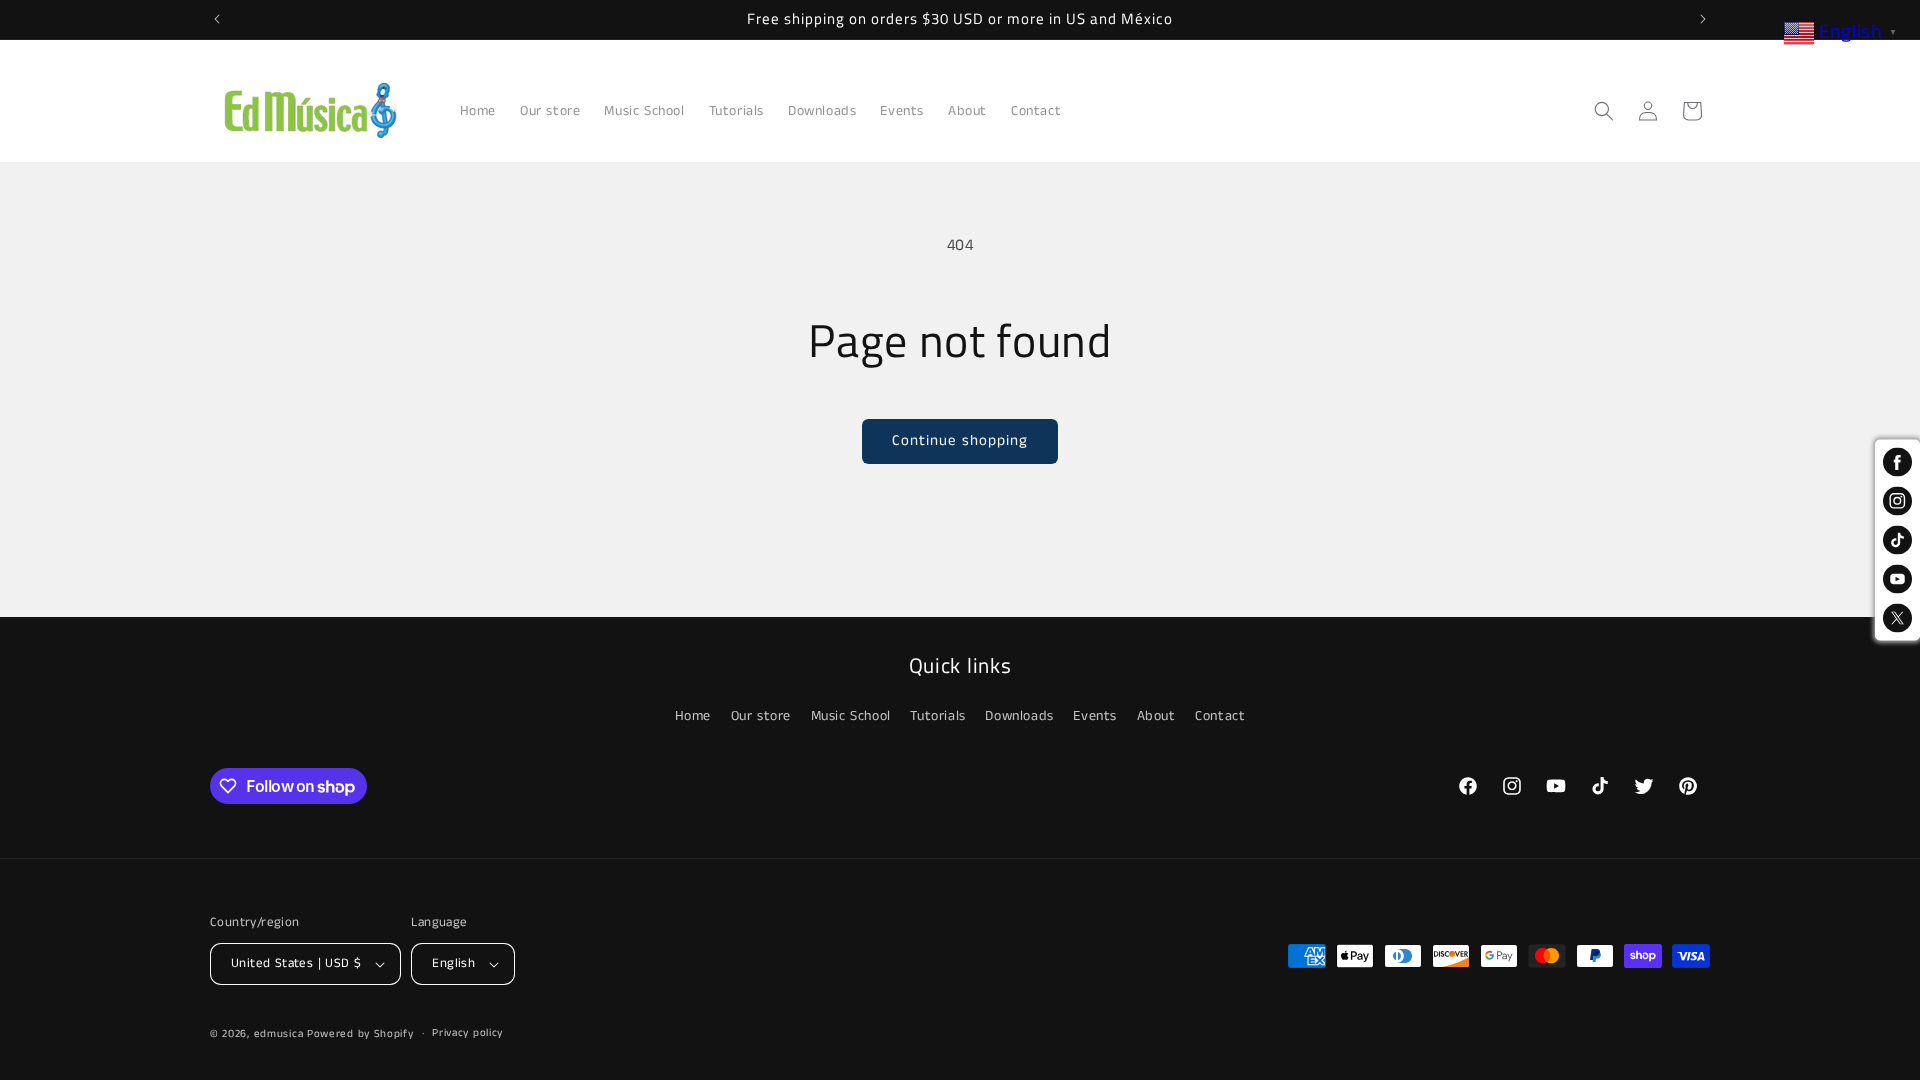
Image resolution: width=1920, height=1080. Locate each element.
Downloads (1019, 716)
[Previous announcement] (217, 19)
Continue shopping (960, 440)
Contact (1220, 716)
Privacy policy (467, 1033)
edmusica (279, 1034)
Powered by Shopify (360, 1034)
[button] (1604, 111)
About (1156, 716)
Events (1095, 716)
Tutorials (937, 716)
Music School (851, 716)
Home (693, 716)
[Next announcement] (1703, 19)
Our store (761, 716)
